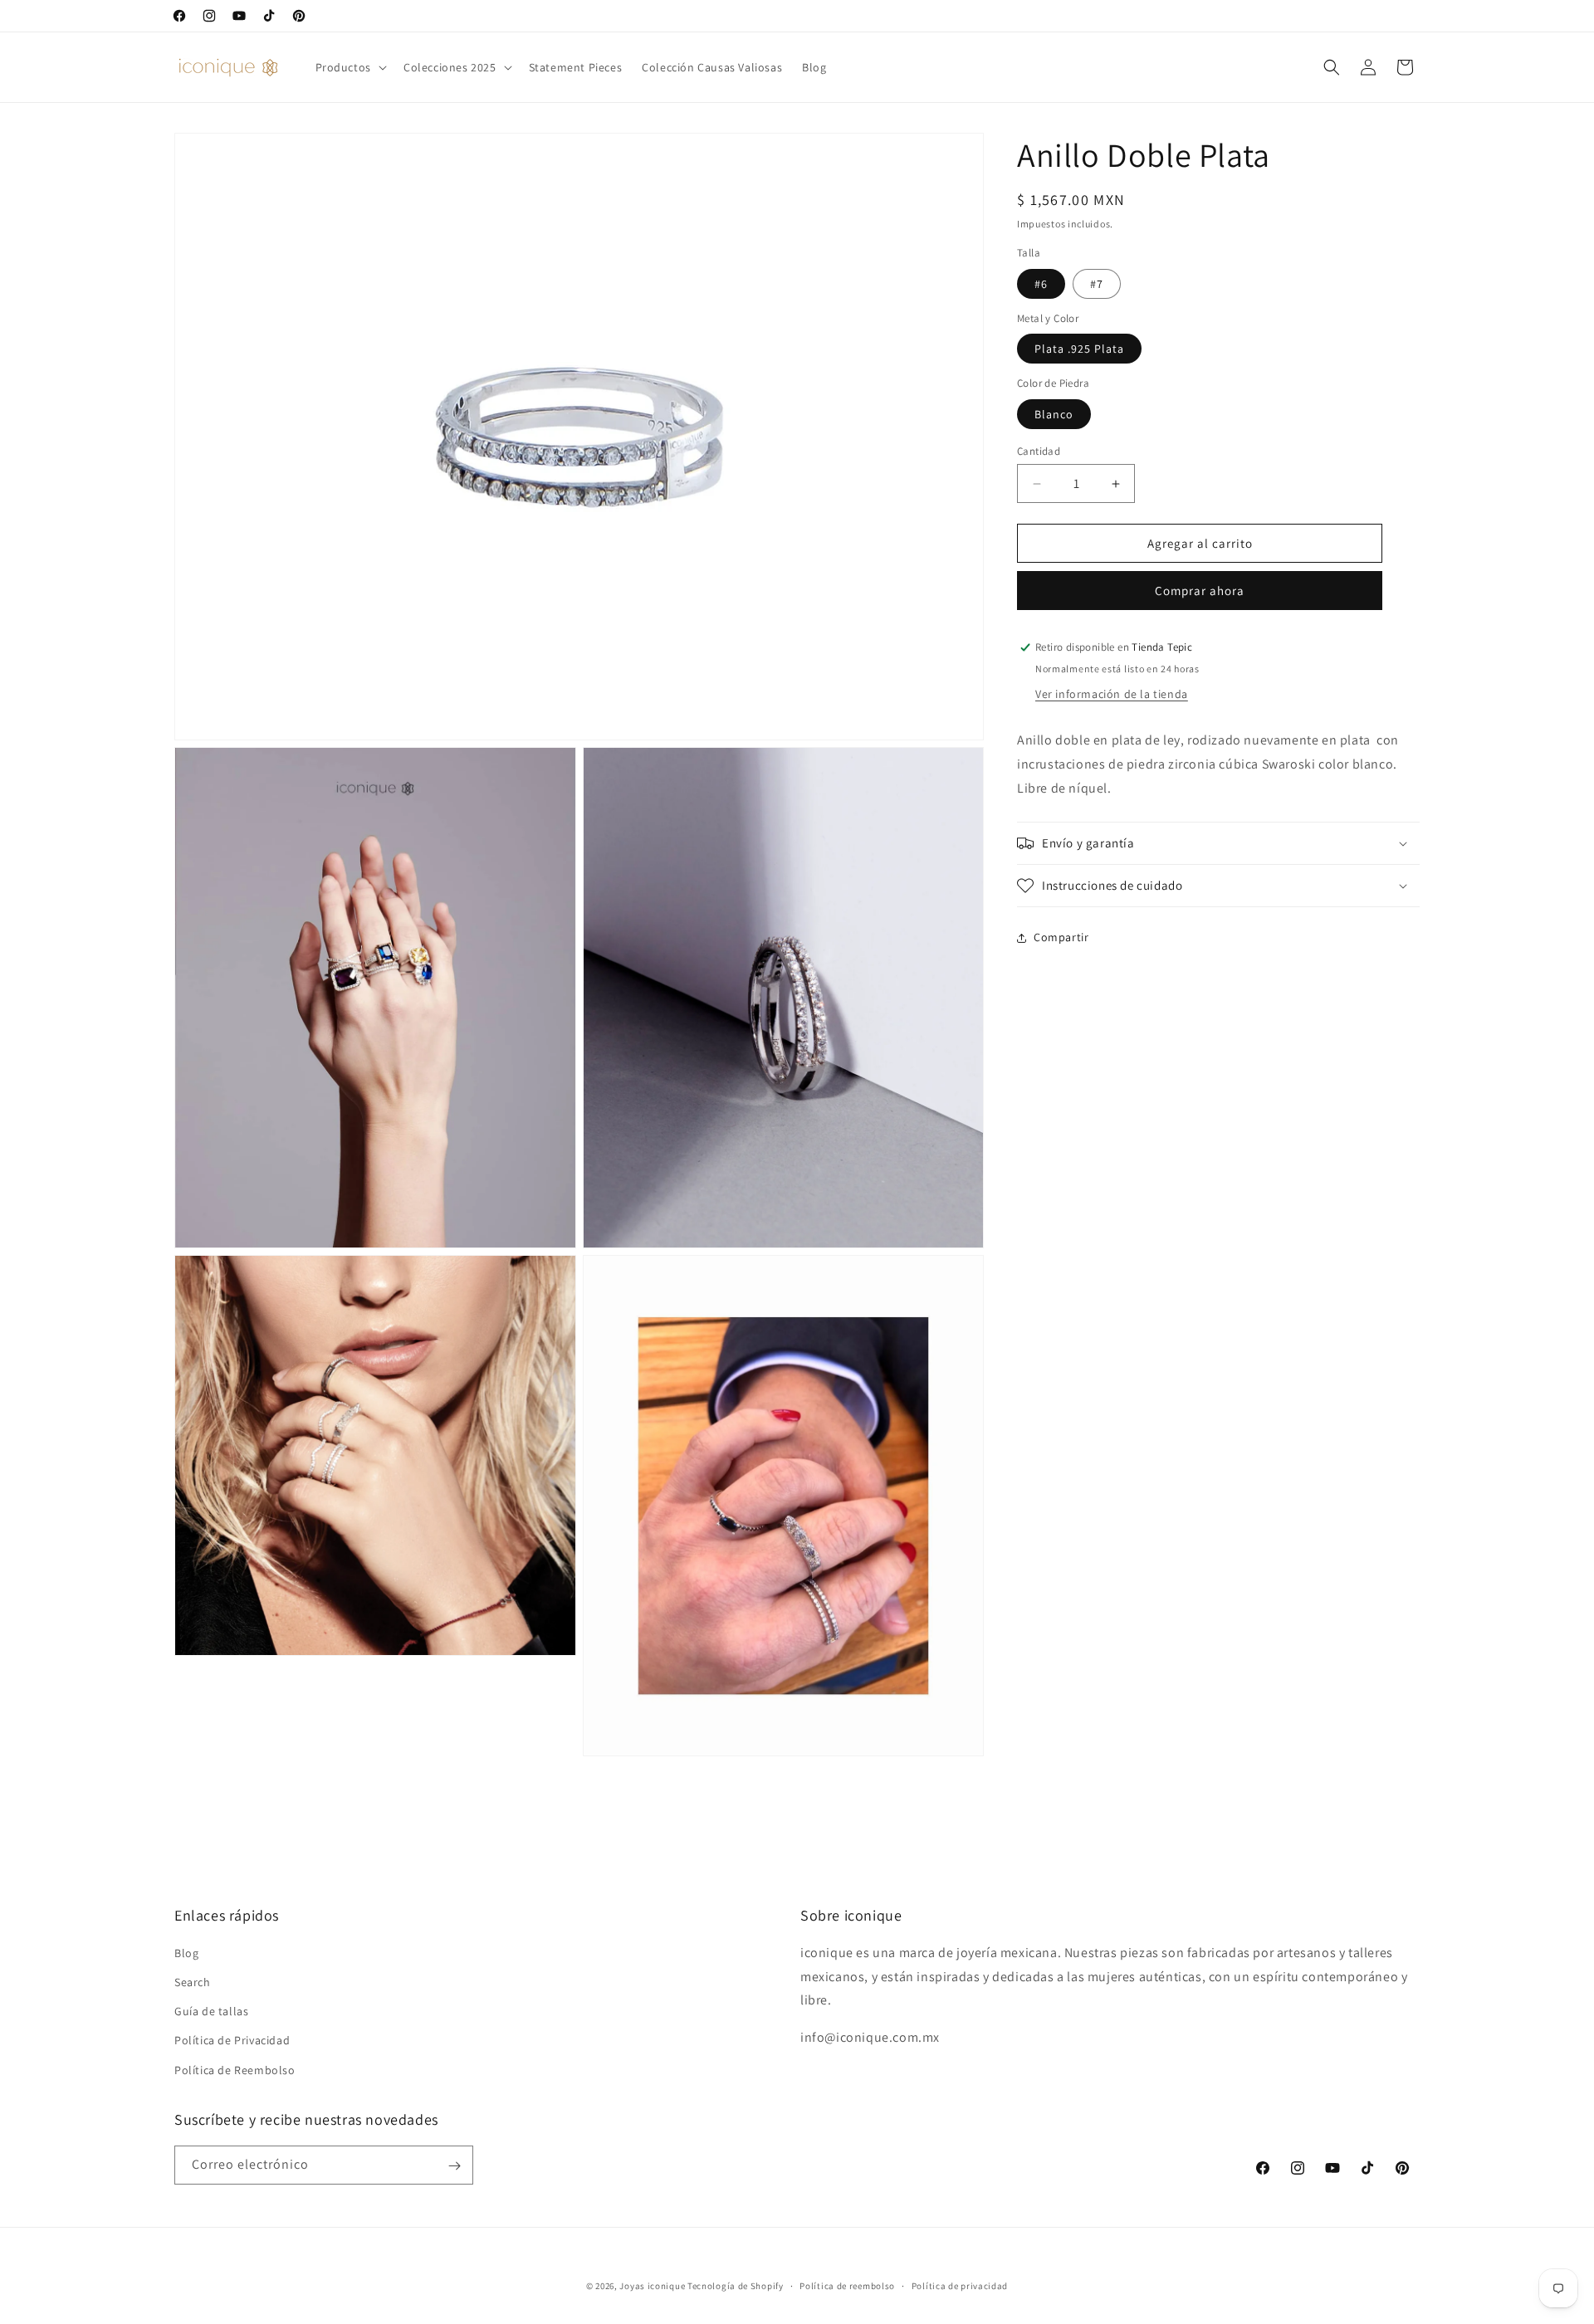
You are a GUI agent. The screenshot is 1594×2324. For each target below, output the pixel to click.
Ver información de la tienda (1112, 694)
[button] (350, 67)
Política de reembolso (847, 2285)
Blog (186, 1953)
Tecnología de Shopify (736, 2286)
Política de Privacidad (232, 2041)
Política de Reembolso (235, 2070)
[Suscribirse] (454, 2166)
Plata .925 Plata (1079, 349)
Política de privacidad (960, 2285)
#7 (1097, 284)
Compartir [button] (1061, 937)
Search (193, 1982)
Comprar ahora (1200, 591)
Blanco (1054, 414)
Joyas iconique (652, 2286)
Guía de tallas (211, 2012)
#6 (1041, 284)
